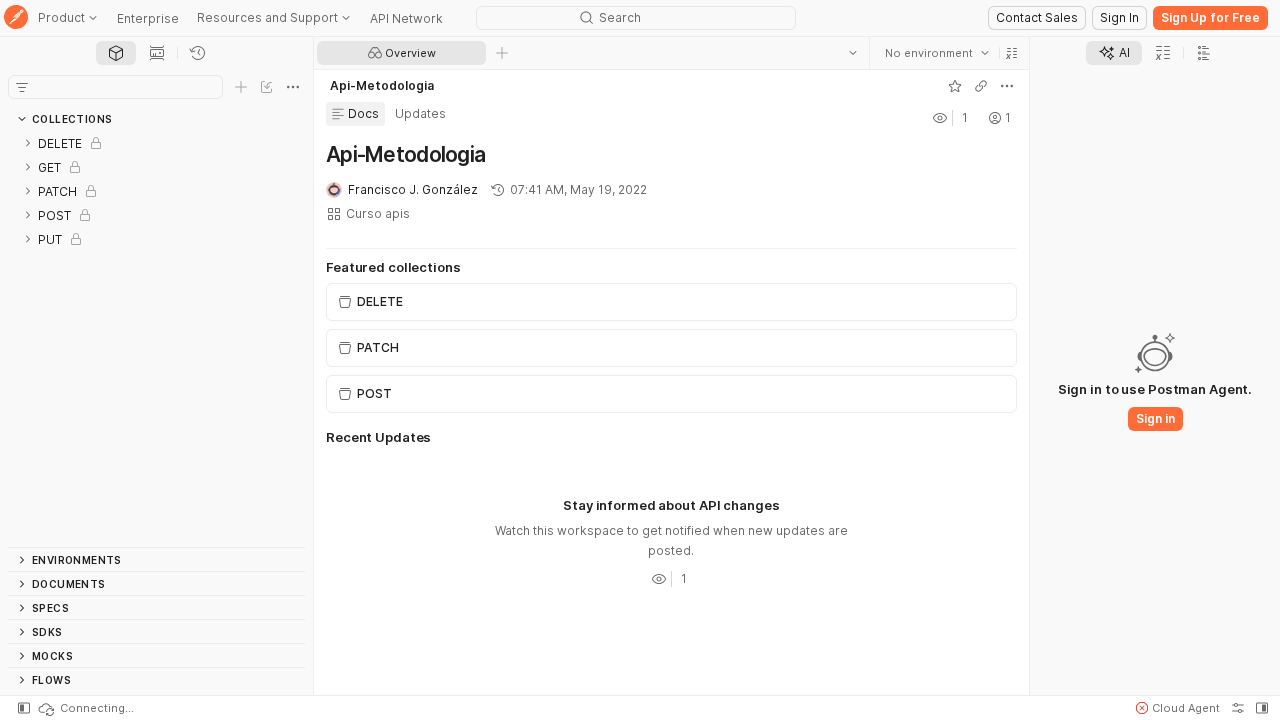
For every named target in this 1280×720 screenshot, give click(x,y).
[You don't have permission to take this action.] (502, 53)
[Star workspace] (955, 86)
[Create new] (241, 87)
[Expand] (28, 143)
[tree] (156, 339)
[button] (1012, 53)
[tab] (116, 53)
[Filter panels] (22, 87)
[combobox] (937, 53)
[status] (85, 708)
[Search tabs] (853, 53)
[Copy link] (981, 86)
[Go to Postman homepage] (16, 18)
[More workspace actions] (1007, 86)
